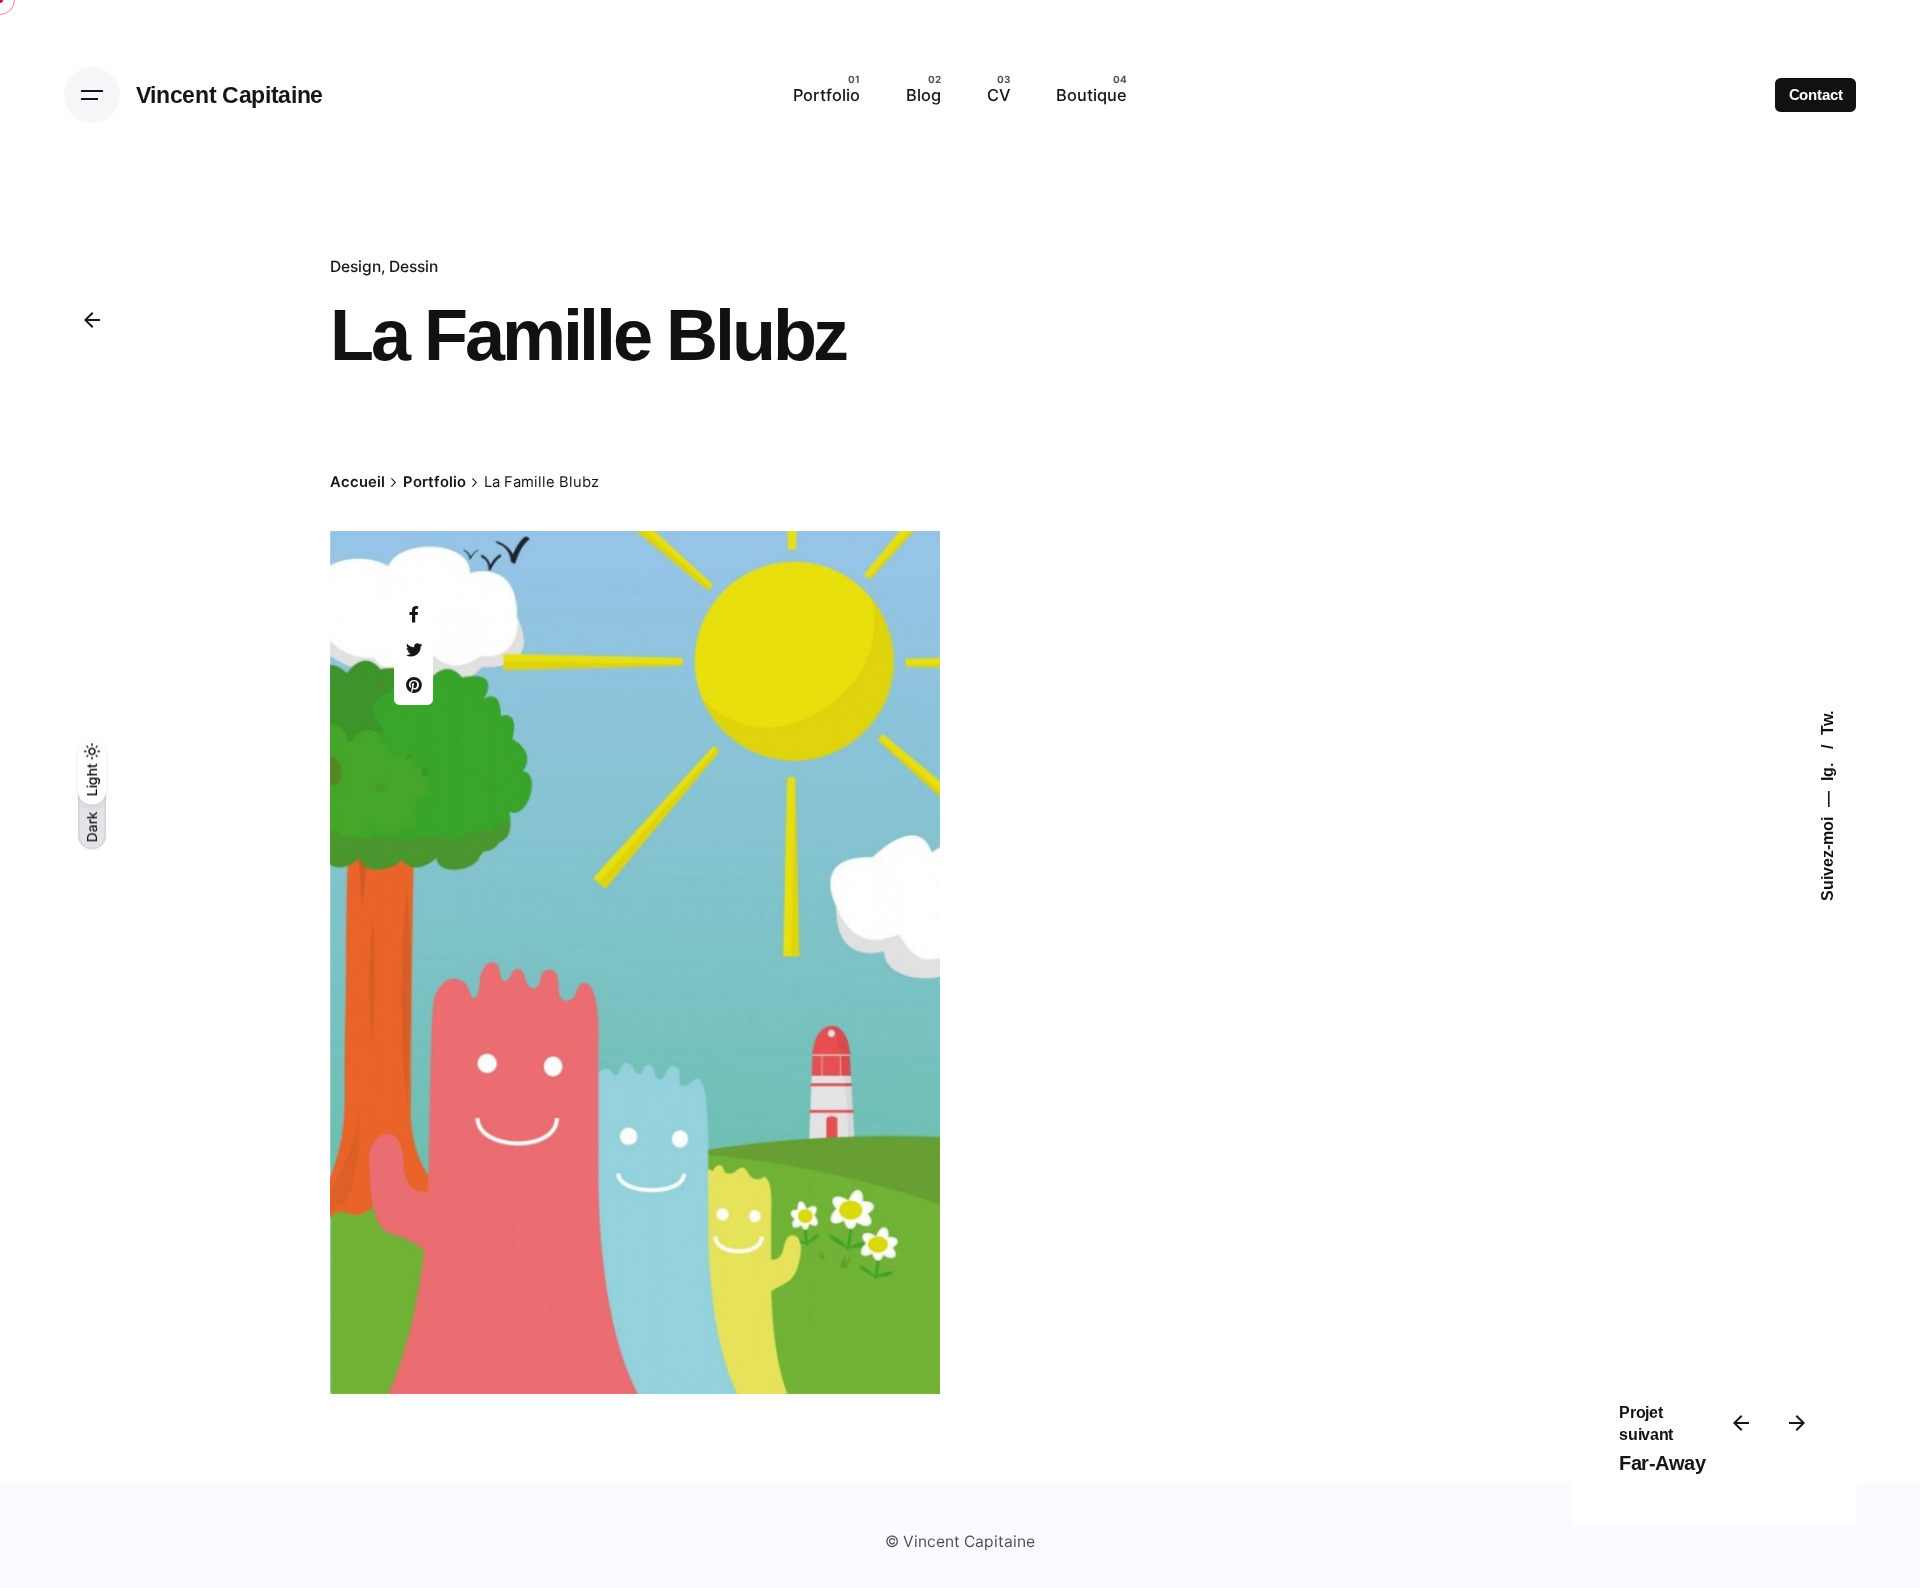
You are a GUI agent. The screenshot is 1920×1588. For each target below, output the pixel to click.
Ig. (1827, 770)
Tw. (1827, 723)
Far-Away (1662, 1463)
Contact (1816, 95)
